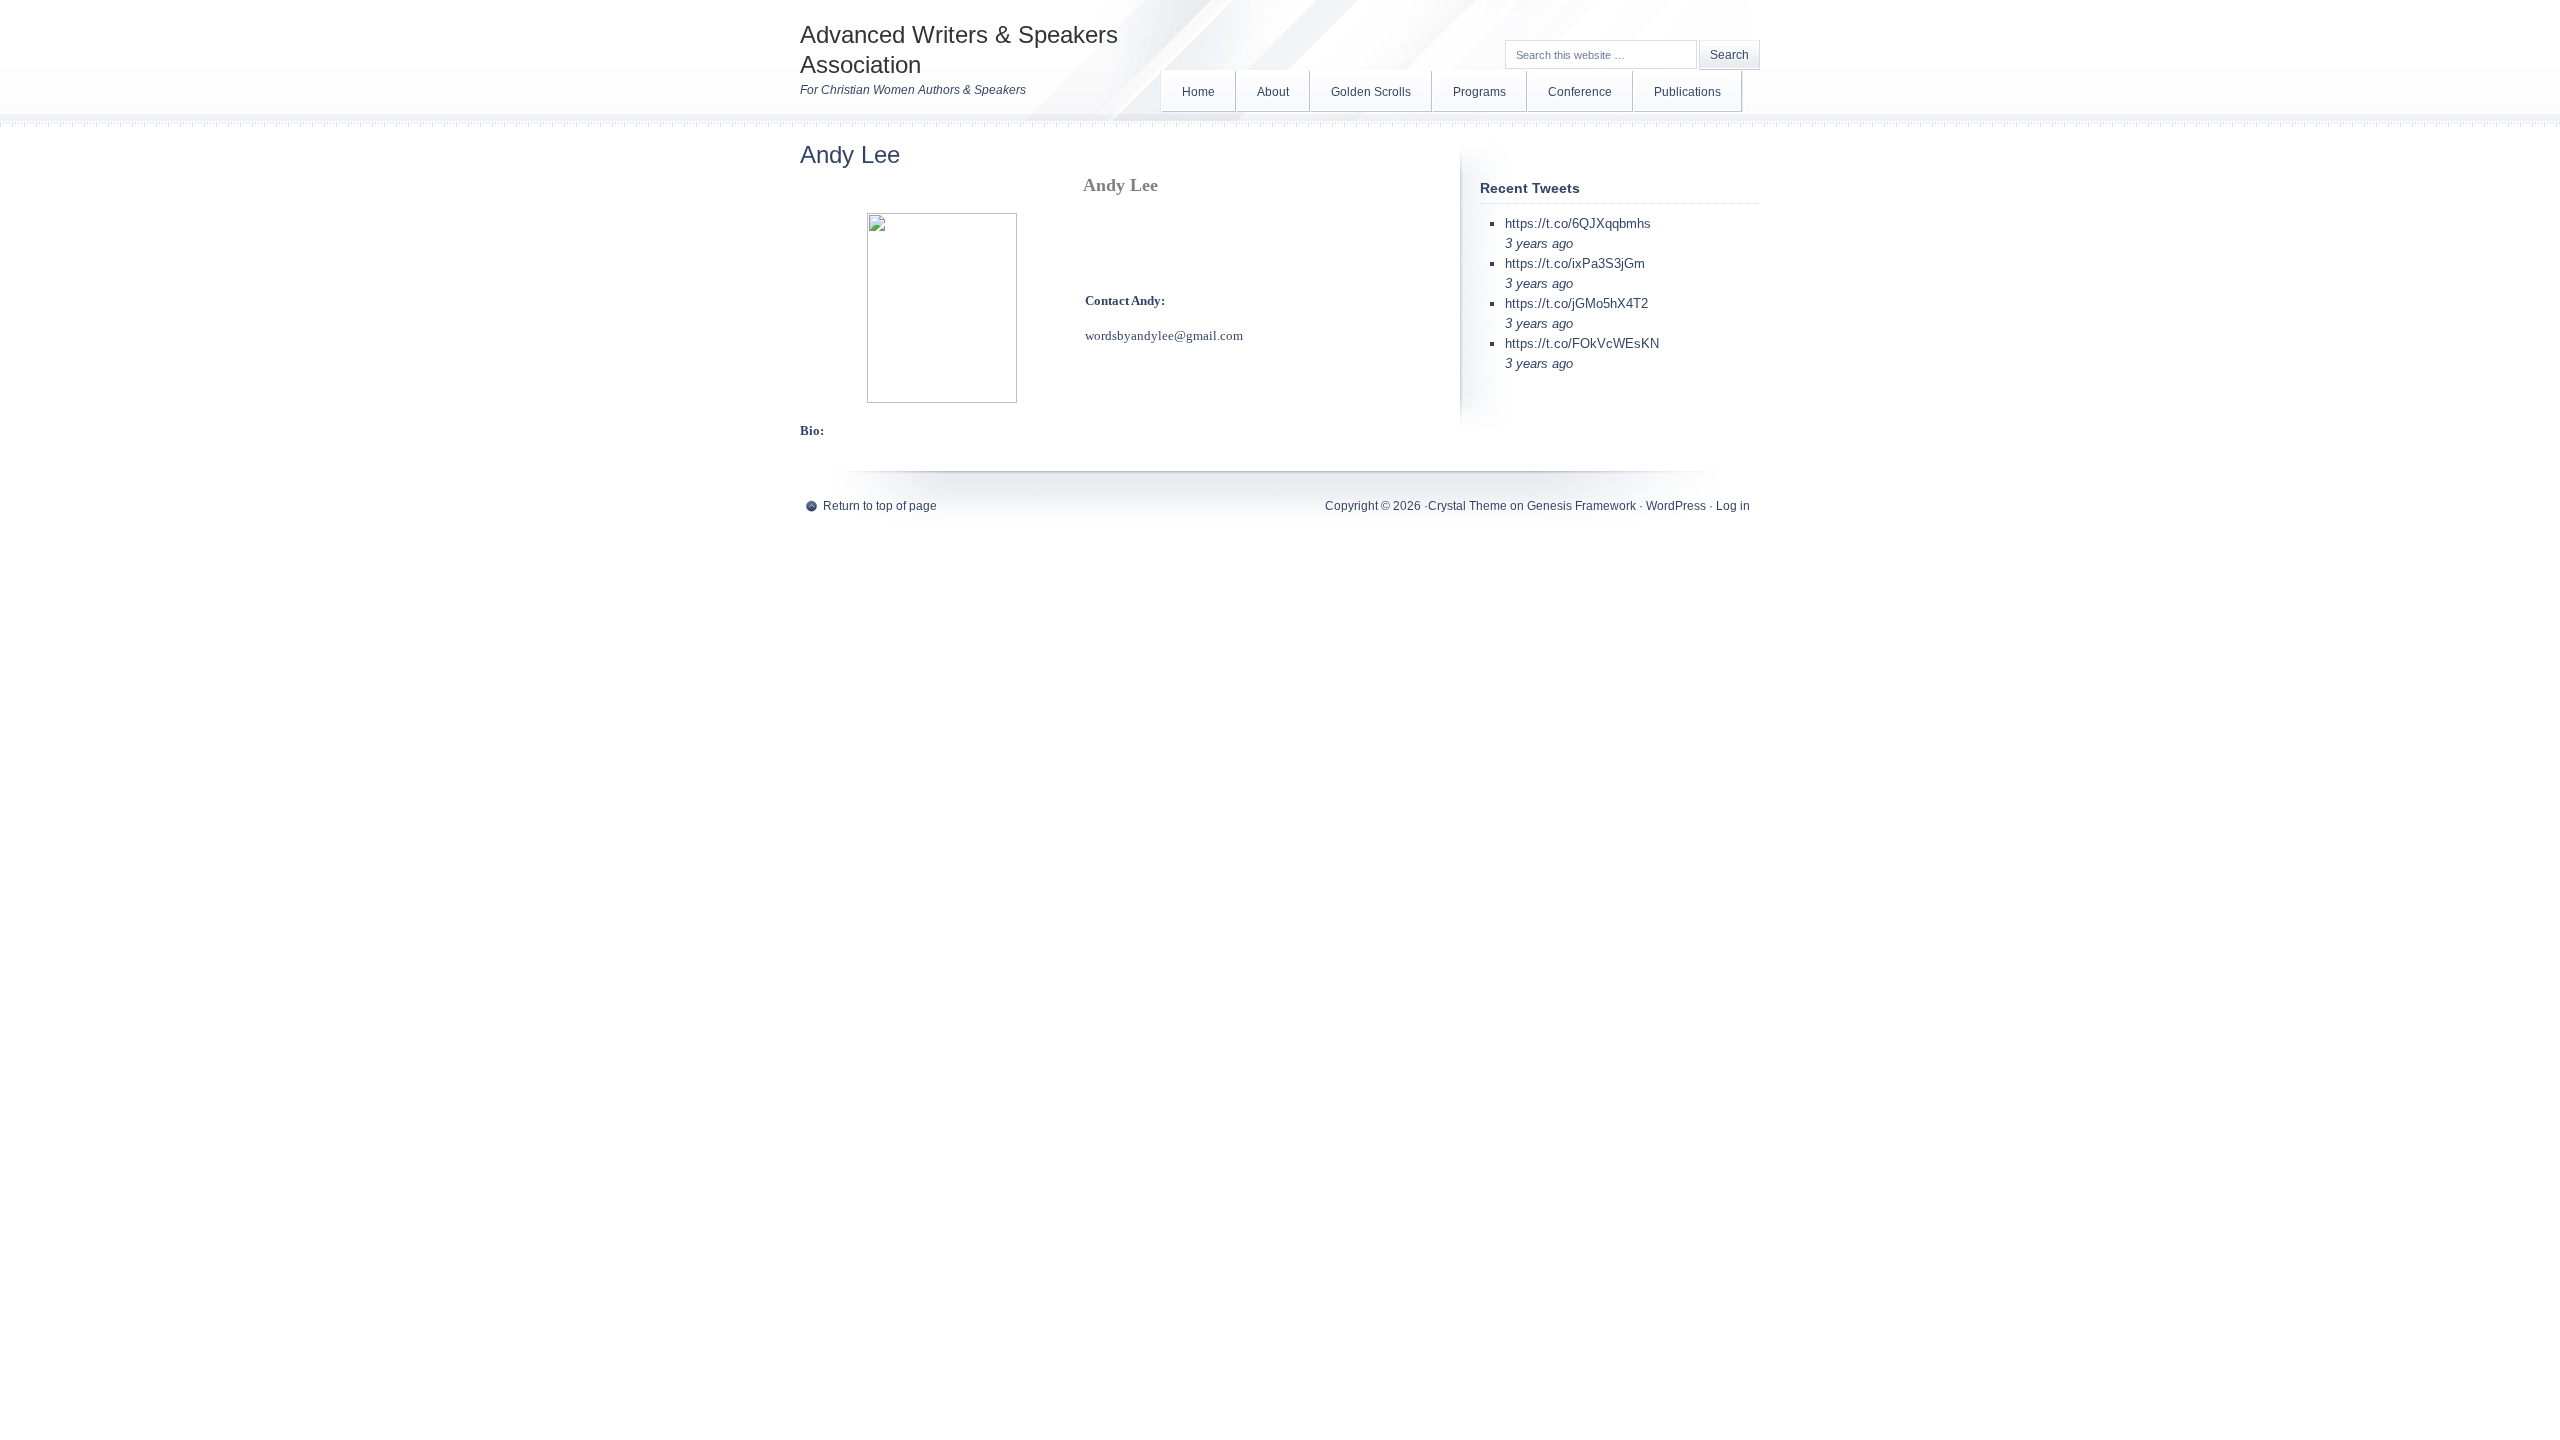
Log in (1733, 506)
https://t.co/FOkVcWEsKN (1582, 343)
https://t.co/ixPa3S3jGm (1575, 263)
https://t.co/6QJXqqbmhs (1578, 223)
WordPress (1676, 506)
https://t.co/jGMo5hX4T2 (1576, 303)
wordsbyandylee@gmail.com (1164, 335)
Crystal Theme (1467, 506)
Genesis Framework (1581, 506)
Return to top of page (880, 506)
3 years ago (1539, 243)
